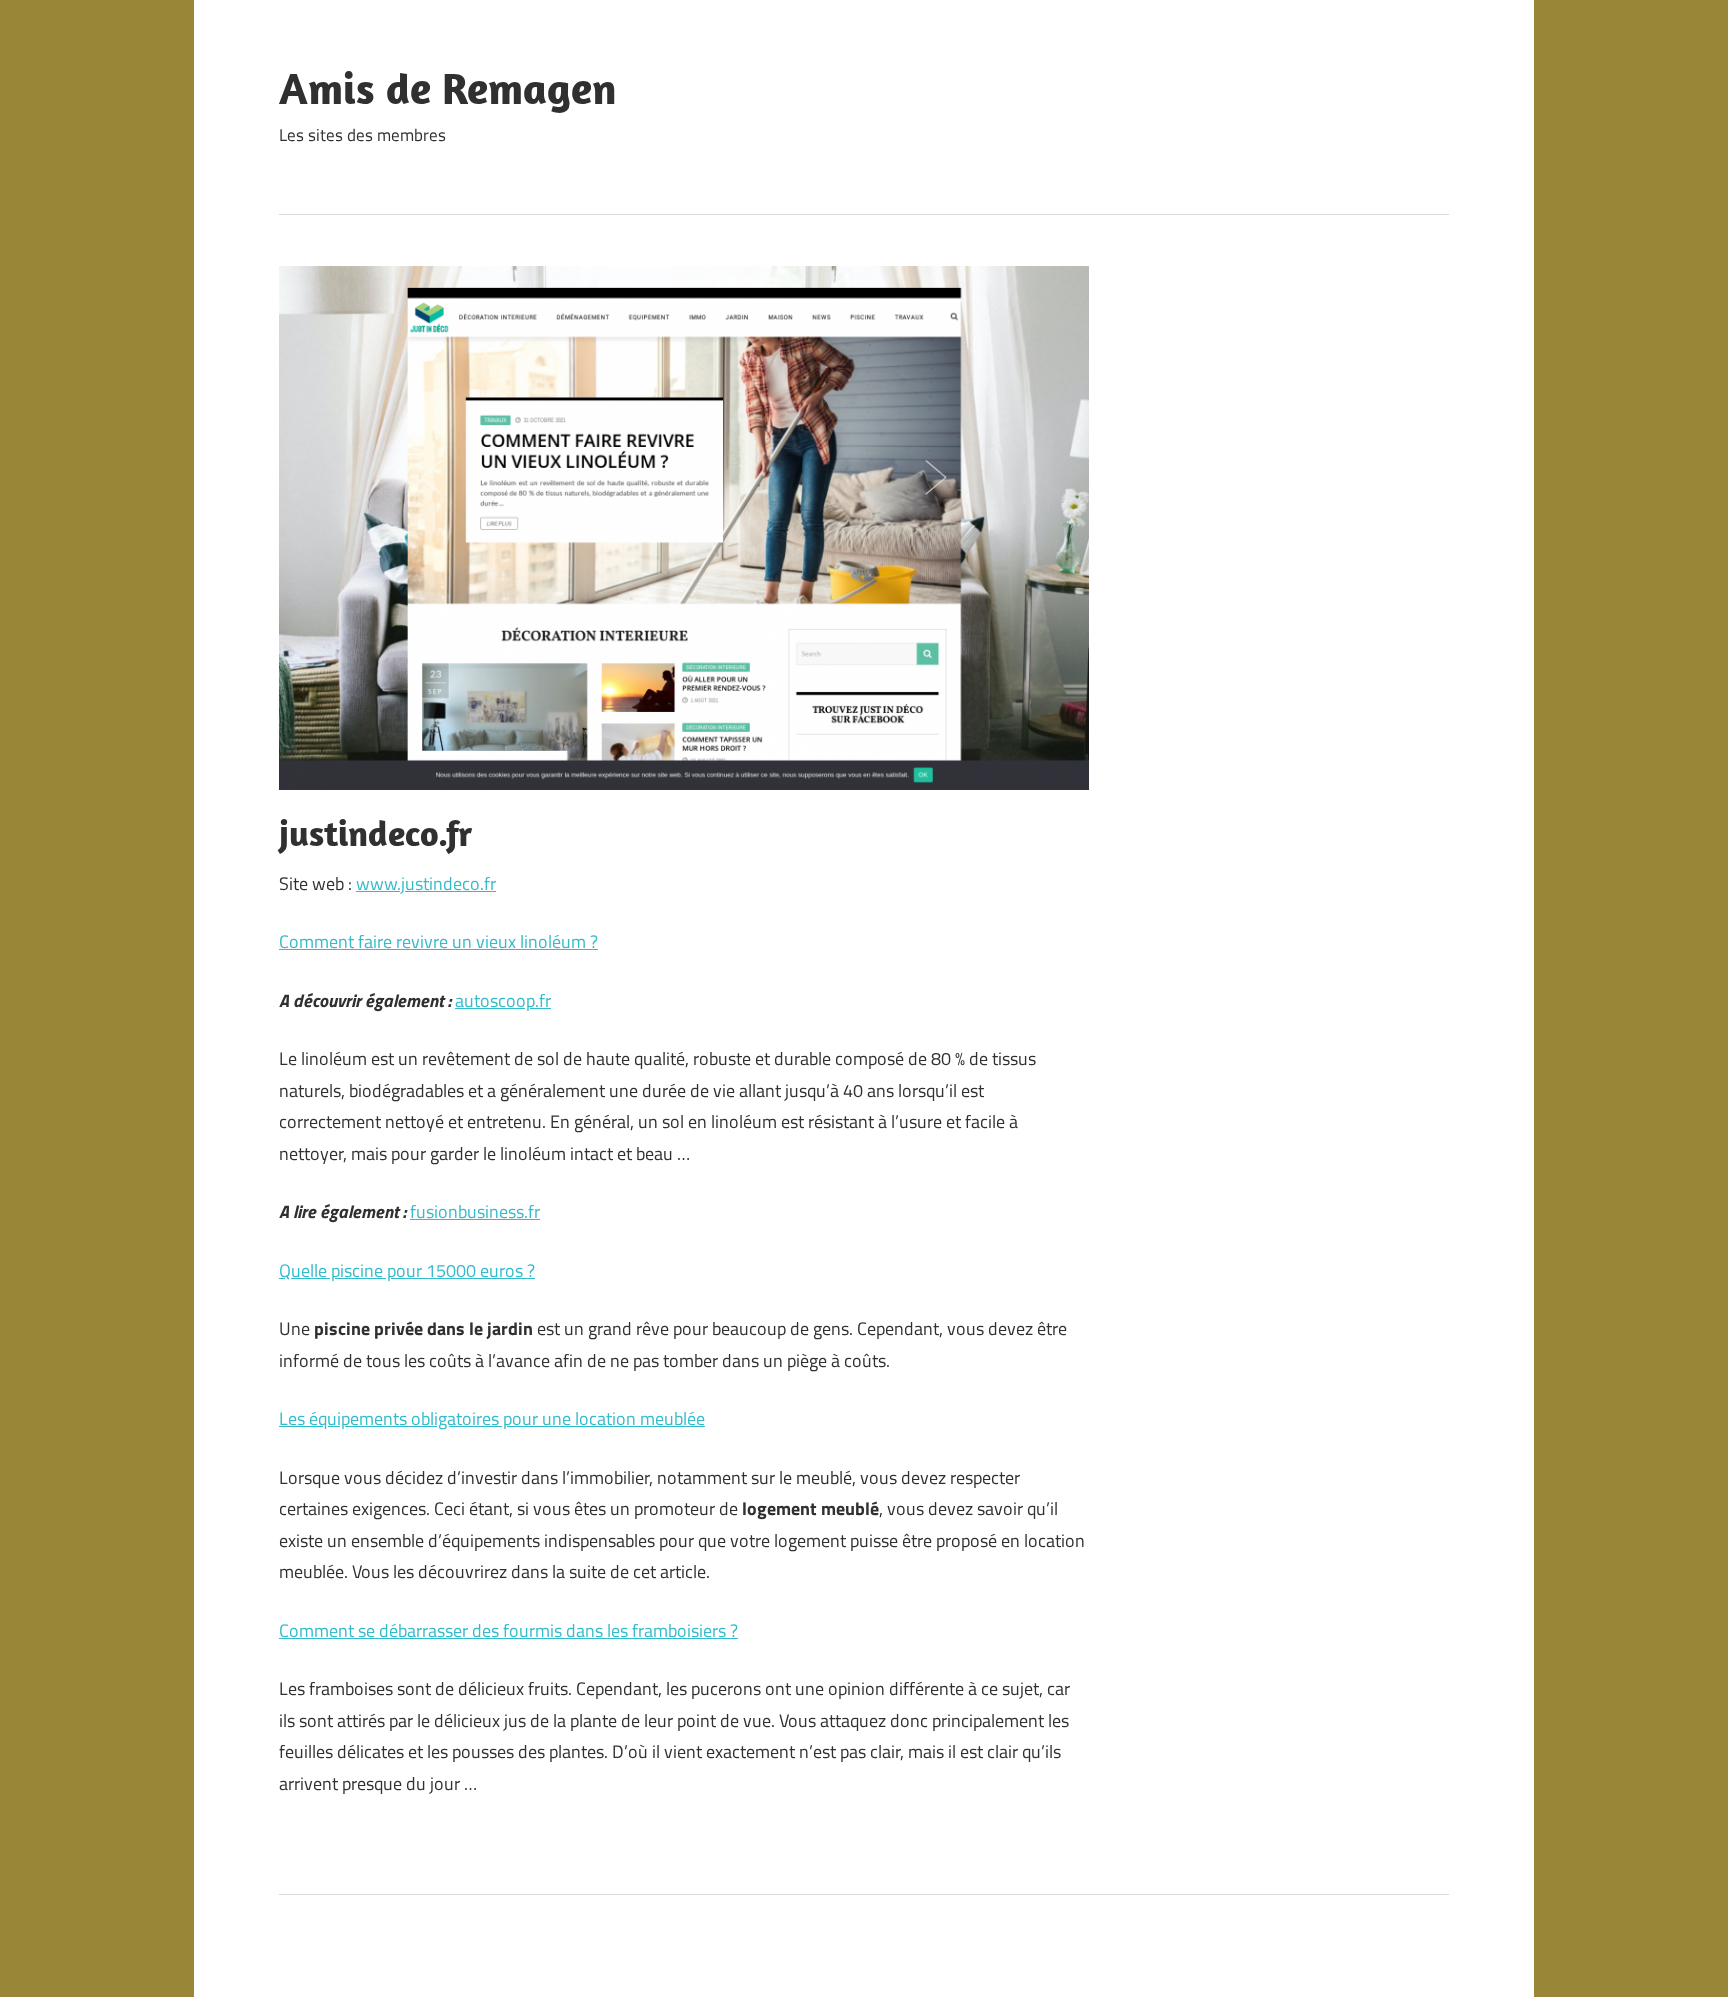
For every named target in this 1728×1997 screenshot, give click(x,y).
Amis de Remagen (448, 88)
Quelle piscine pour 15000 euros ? (407, 1270)
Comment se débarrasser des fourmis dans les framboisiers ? (508, 1630)
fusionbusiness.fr (475, 1211)
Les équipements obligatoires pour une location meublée (492, 1418)
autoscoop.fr (503, 1000)
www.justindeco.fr (426, 883)
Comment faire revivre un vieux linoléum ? (438, 941)
